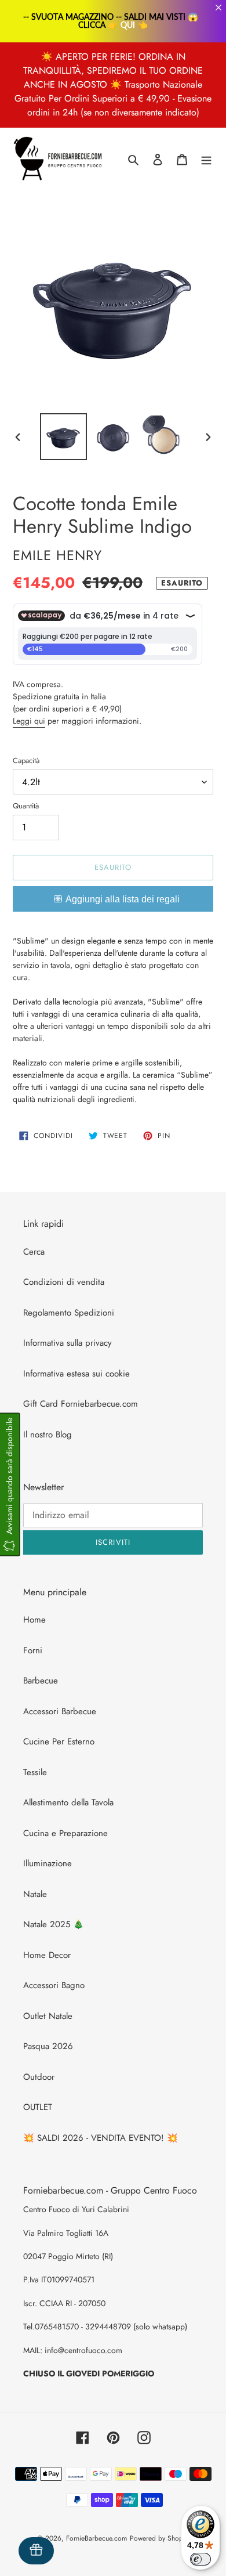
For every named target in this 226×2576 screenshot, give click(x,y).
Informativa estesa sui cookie (76, 1374)
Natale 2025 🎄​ (54, 1924)
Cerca (34, 1252)
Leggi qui (29, 721)
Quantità (26, 806)
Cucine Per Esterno (59, 1742)
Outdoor (39, 2077)
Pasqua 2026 (48, 2046)
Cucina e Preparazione (65, 1833)
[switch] (201, 2559)
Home (34, 1620)
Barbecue (41, 1681)
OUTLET (38, 2107)
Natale (35, 1894)
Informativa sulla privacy (68, 1343)
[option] (64, 437)
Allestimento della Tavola (68, 1802)
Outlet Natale (48, 2016)
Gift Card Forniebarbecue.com (81, 1404)
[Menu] (206, 159)
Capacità (26, 760)
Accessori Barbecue (60, 1711)
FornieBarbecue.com (96, 2538)
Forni (33, 1650)
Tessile (35, 1772)
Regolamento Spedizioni (69, 1313)
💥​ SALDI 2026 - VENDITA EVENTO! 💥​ (101, 2138)
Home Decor (47, 1955)
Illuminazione (48, 1863)
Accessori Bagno (54, 1985)
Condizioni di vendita (64, 1282)
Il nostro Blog (48, 1435)
